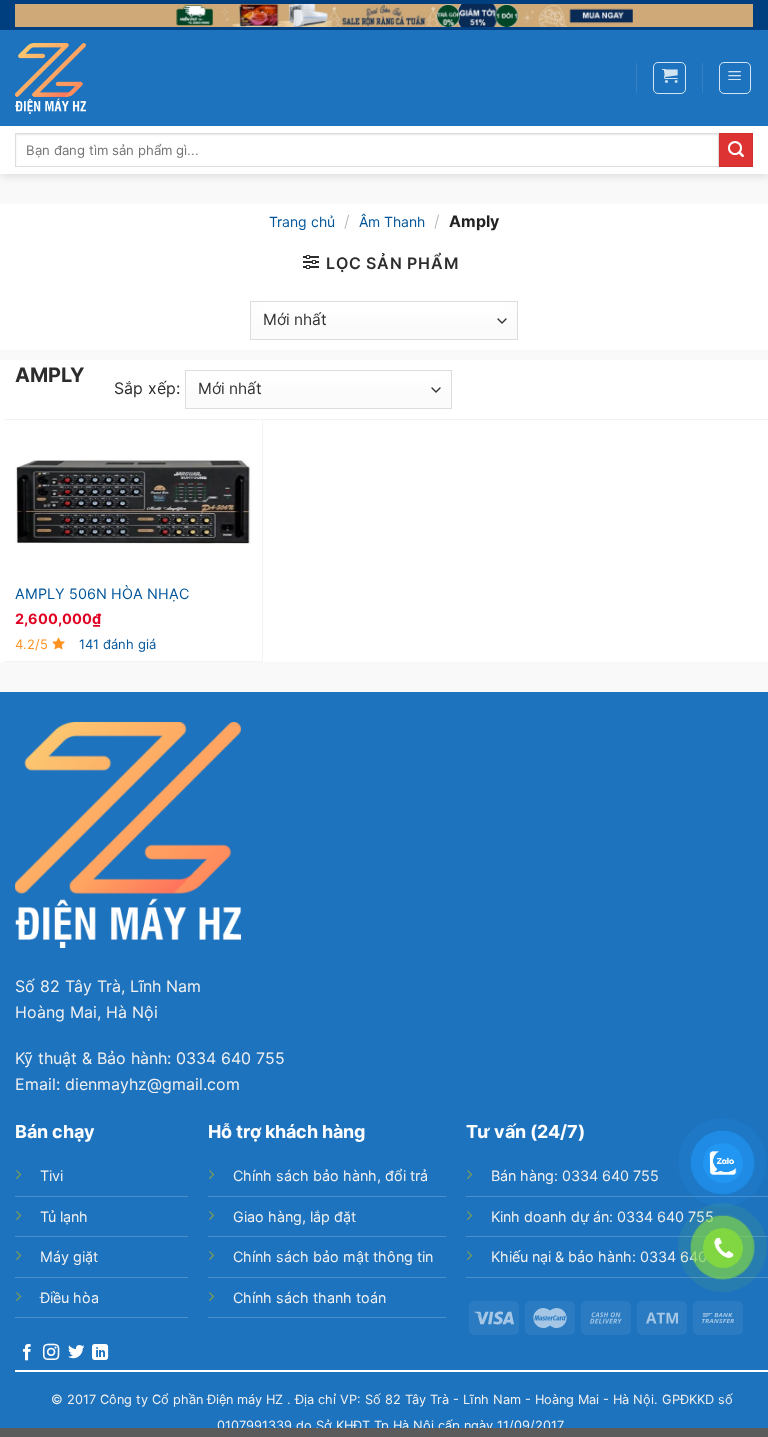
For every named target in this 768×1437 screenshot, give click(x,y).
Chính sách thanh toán (309, 1297)
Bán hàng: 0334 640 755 (575, 1175)
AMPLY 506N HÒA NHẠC (102, 593)
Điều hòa (69, 1297)
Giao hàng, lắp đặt (294, 1216)
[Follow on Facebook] (27, 1353)
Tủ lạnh (64, 1216)
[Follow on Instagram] (51, 1353)
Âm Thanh (392, 221)
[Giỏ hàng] (669, 78)
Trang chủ (302, 221)
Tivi (51, 1175)
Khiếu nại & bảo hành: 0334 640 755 (614, 1256)
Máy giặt (69, 1256)
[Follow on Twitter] (76, 1353)
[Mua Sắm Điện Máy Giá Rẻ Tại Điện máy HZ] (50, 78)
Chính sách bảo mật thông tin (333, 1256)
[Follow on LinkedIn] (100, 1353)
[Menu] (735, 78)
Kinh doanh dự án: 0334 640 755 (602, 1216)
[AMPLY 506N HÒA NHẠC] (133, 500)
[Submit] (736, 150)
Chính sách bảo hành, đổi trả (330, 1175)
